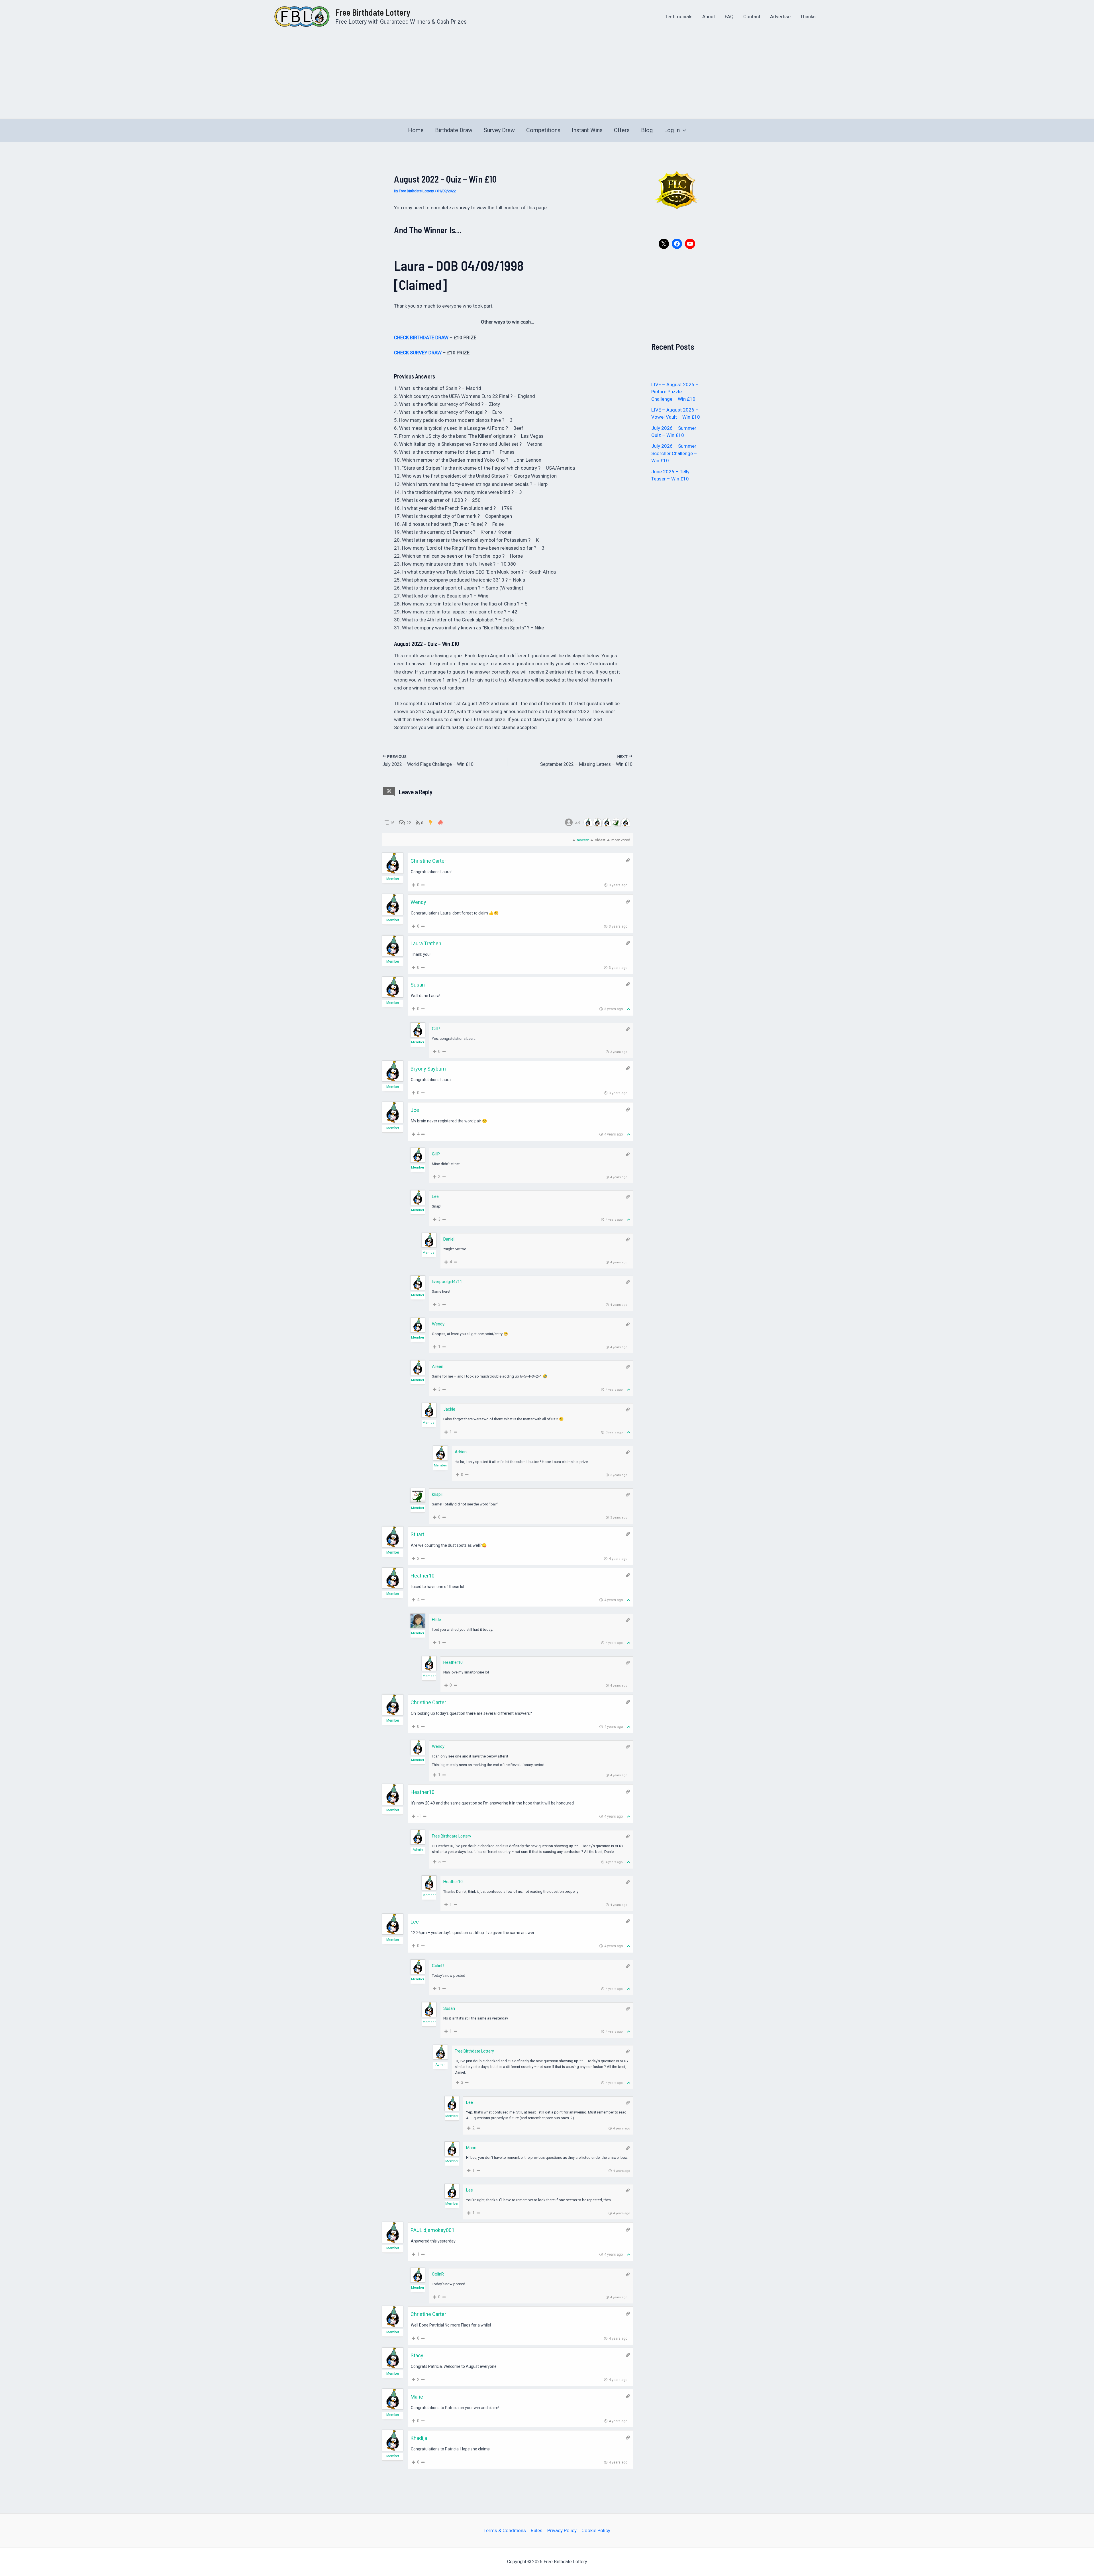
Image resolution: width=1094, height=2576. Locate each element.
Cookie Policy (596, 2530)
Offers (622, 130)
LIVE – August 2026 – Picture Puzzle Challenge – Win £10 (675, 392)
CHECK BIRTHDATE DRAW (421, 337)
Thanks (808, 17)
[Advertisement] (547, 76)
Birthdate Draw (454, 130)
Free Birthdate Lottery (373, 12)
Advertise (780, 17)
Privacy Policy (562, 2530)
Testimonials (679, 17)
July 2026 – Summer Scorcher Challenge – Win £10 (674, 453)
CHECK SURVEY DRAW (418, 353)
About (709, 17)
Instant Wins (587, 130)
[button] (683, 130)
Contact (752, 17)
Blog (647, 130)
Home (416, 130)
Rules (537, 2530)
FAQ (729, 17)
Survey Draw (499, 130)
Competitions (543, 130)
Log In (672, 130)
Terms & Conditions (505, 2530)
